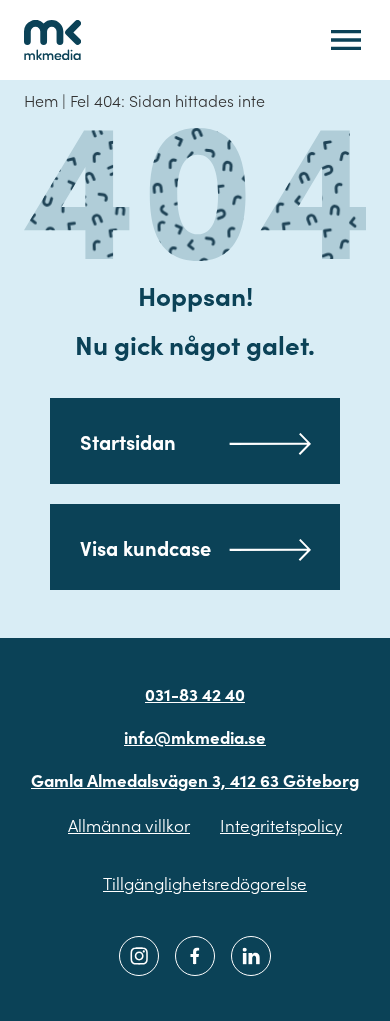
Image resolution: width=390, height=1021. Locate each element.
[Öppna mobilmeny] (346, 40)
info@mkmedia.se (195, 737)
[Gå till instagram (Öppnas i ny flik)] (139, 956)
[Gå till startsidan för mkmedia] (52, 40)
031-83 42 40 (195, 694)
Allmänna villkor (129, 825)
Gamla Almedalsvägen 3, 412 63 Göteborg (195, 780)
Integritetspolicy (281, 825)
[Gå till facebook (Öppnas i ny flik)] (195, 956)
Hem (41, 100)
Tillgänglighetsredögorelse (205, 883)
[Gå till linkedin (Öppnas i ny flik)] (251, 956)
